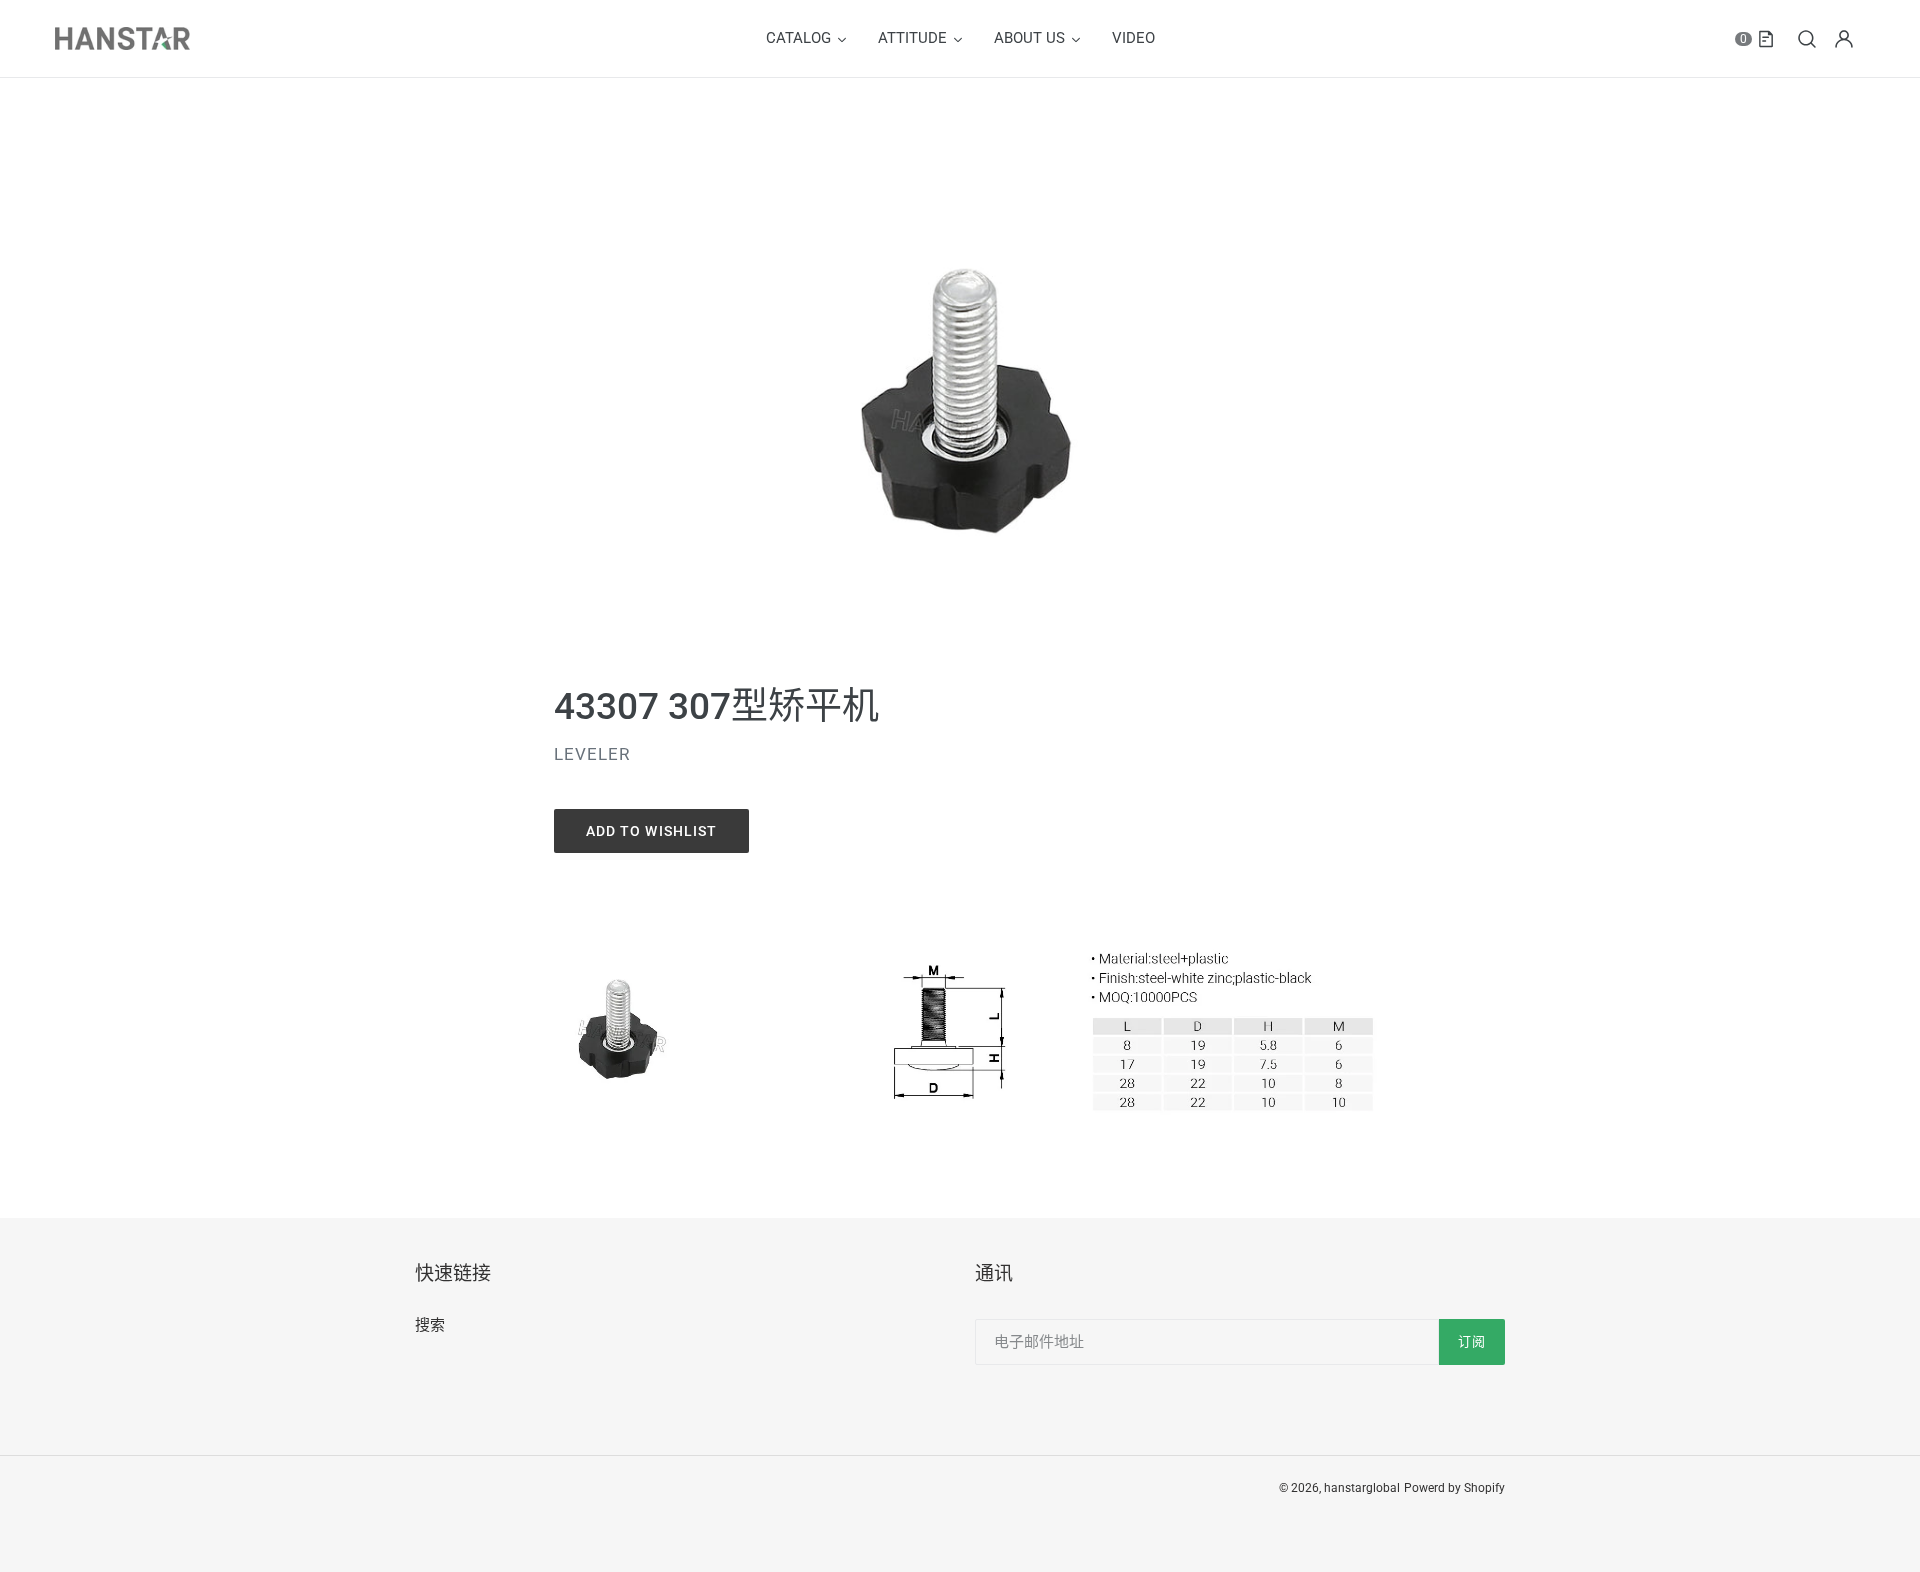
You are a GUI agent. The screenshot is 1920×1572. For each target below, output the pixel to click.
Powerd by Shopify (1454, 1488)
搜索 (430, 1325)
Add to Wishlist (652, 831)
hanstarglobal (1362, 1488)
